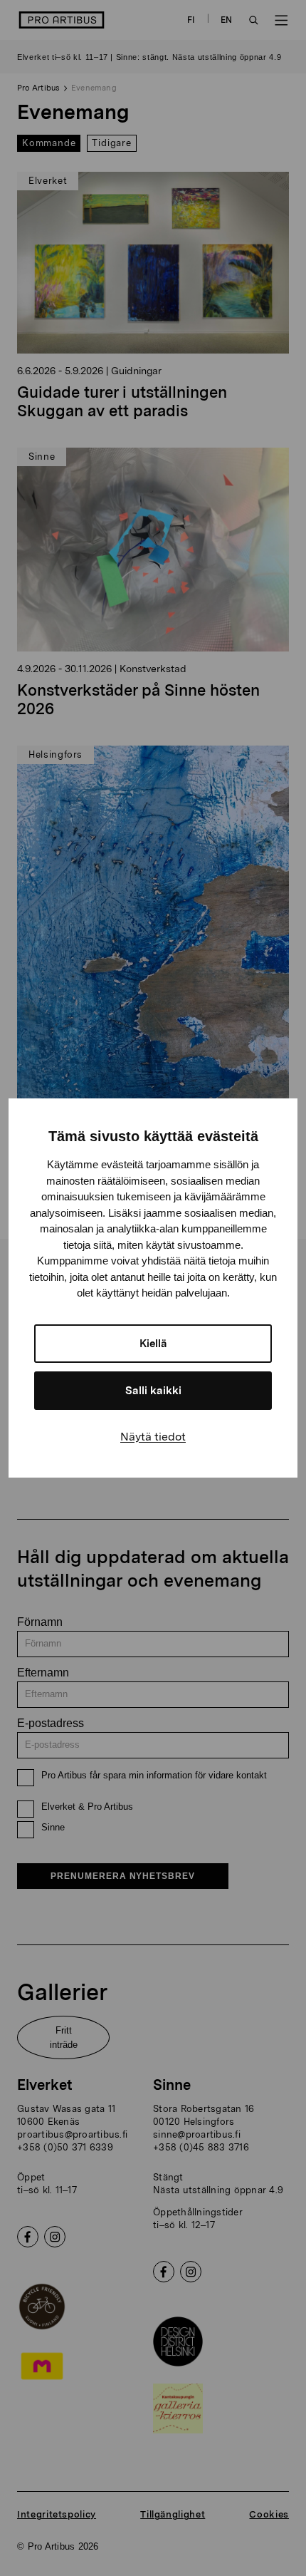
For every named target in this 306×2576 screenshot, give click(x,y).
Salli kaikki (153, 1391)
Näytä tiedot (153, 1437)
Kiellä (153, 1344)
